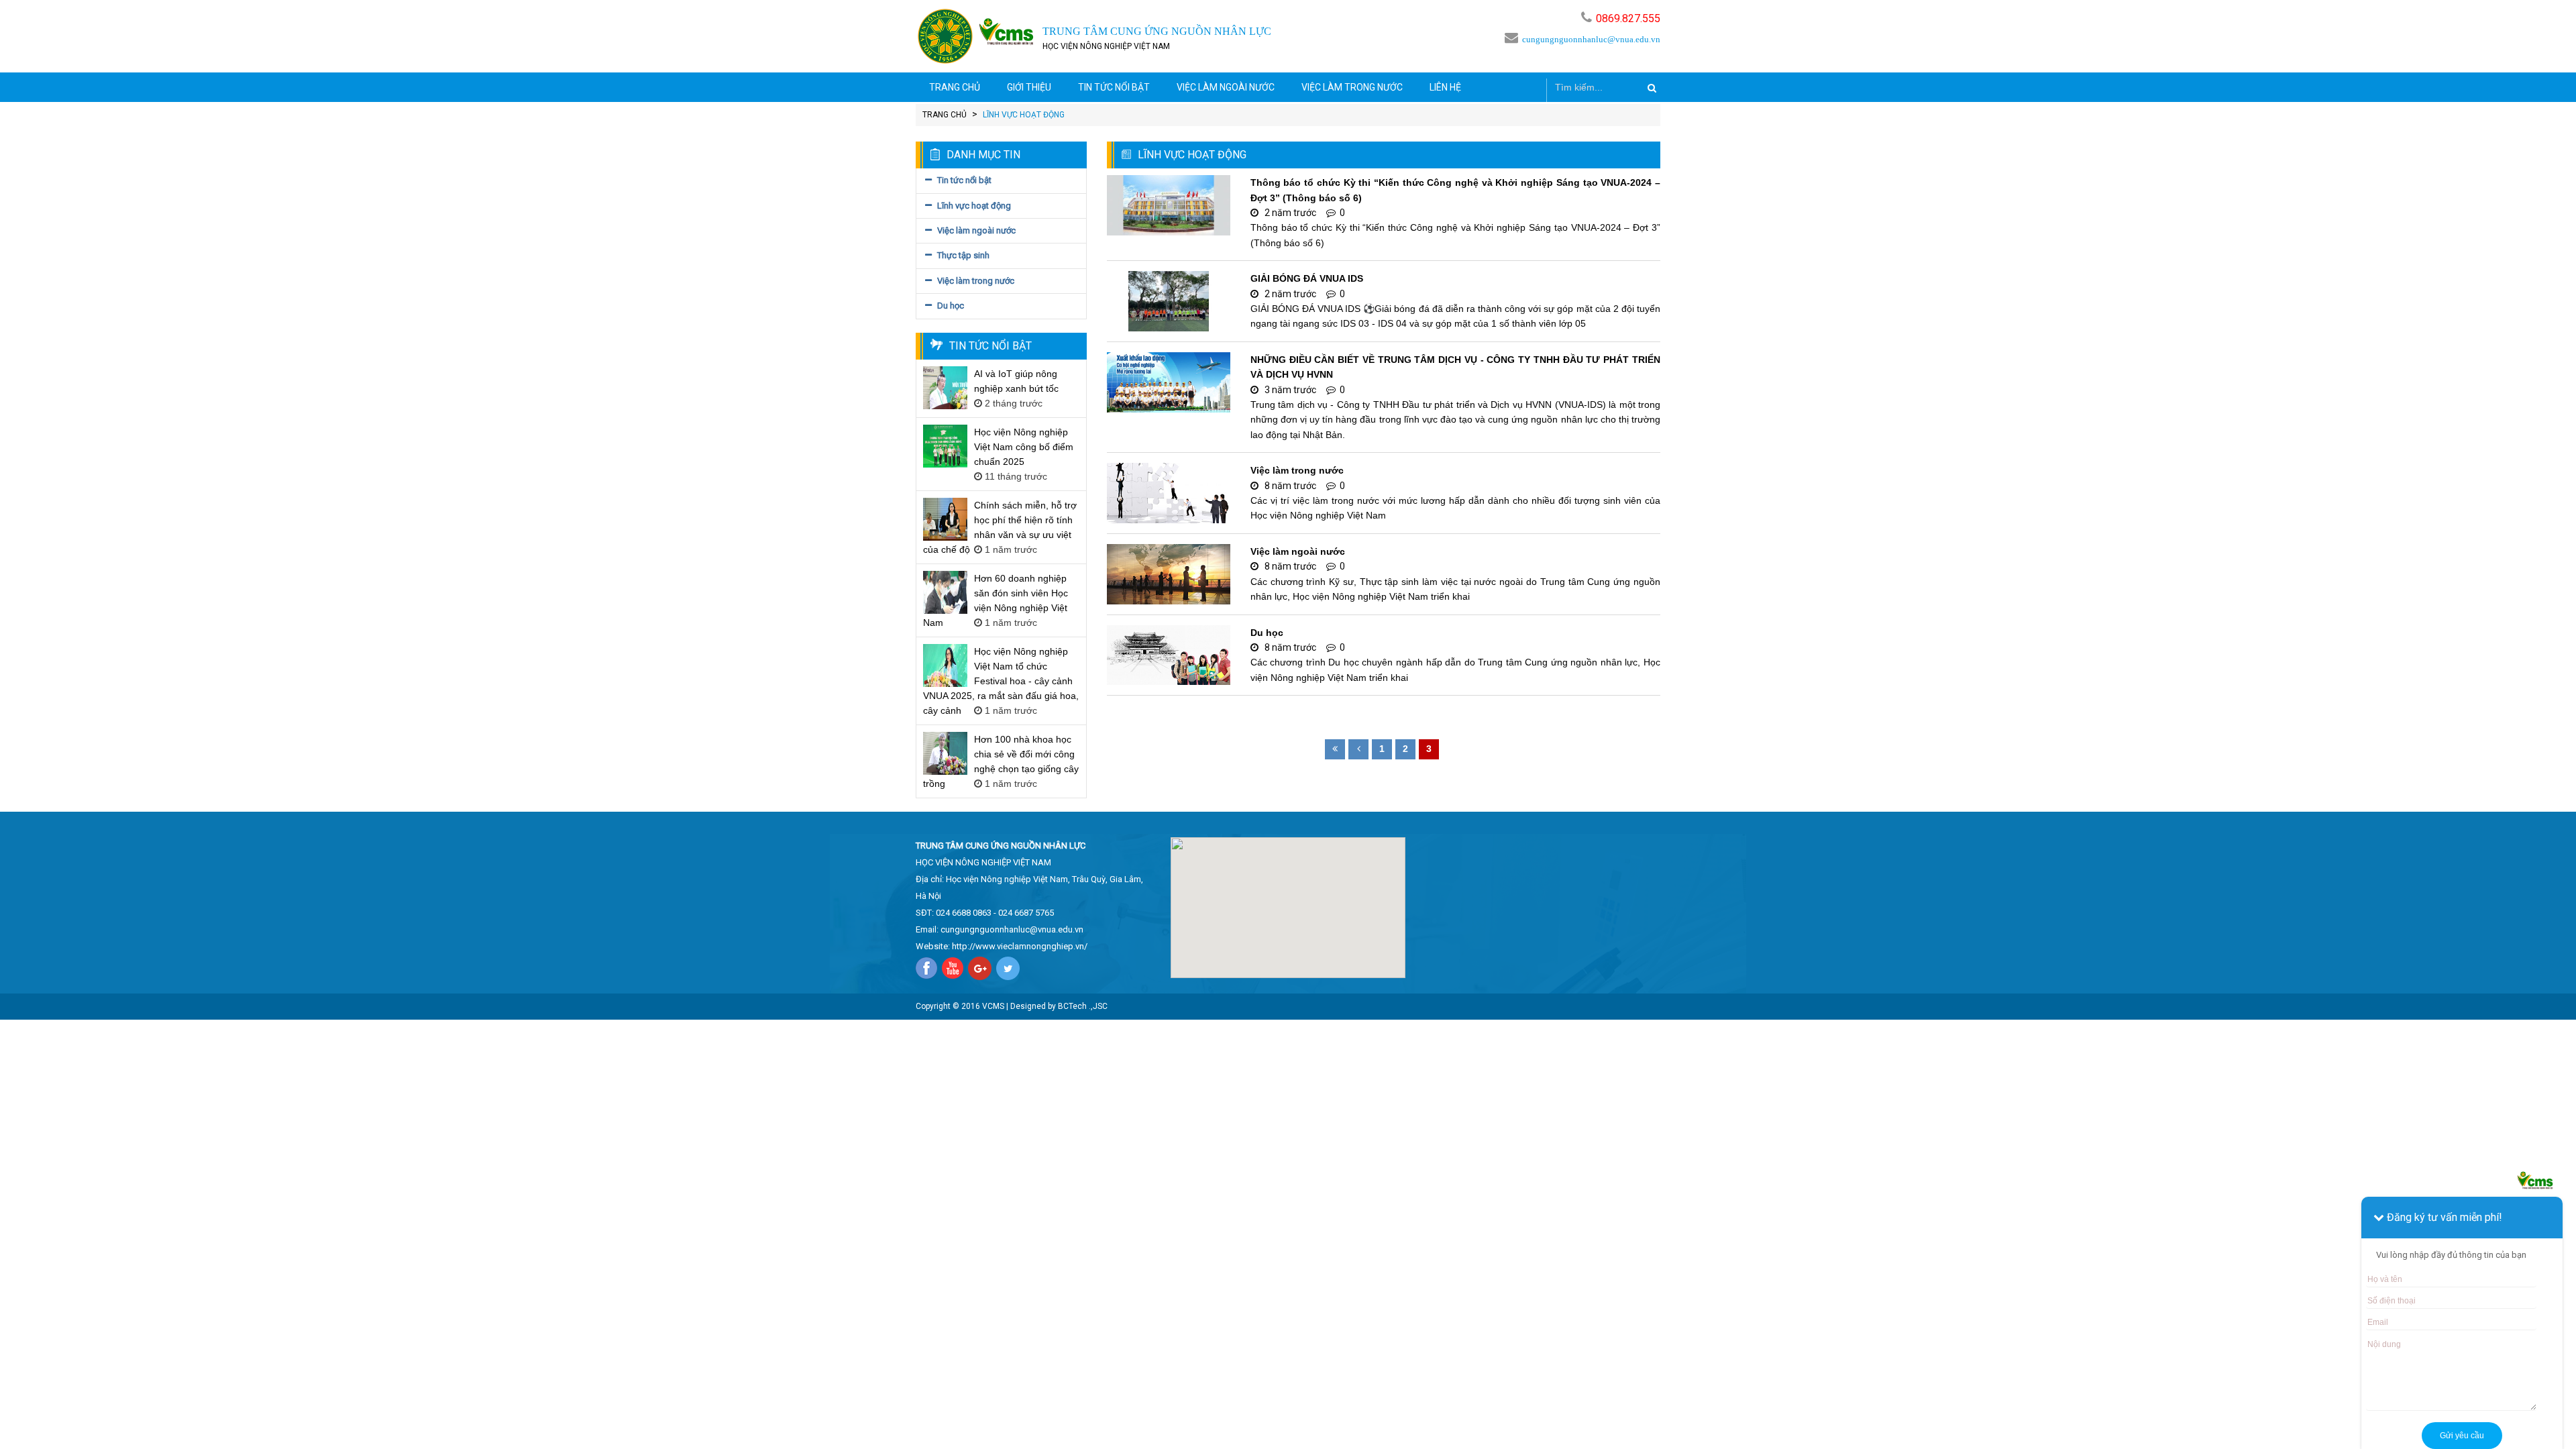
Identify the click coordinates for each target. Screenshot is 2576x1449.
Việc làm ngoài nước (1226, 87)
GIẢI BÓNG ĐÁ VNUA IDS (1307, 278)
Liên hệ (1445, 87)
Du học (951, 306)
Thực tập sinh (963, 255)
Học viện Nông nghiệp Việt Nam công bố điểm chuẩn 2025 (1024, 447)
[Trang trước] (1358, 749)
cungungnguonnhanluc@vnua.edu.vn (1591, 39)
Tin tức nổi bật (1114, 87)
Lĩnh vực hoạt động (974, 206)
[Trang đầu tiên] (1335, 749)
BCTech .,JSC (1083, 1006)
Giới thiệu (1029, 87)
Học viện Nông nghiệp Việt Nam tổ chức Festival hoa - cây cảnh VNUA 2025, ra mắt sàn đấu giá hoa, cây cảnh (1001, 681)
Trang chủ (955, 87)
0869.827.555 (1628, 18)
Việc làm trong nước (1352, 87)
